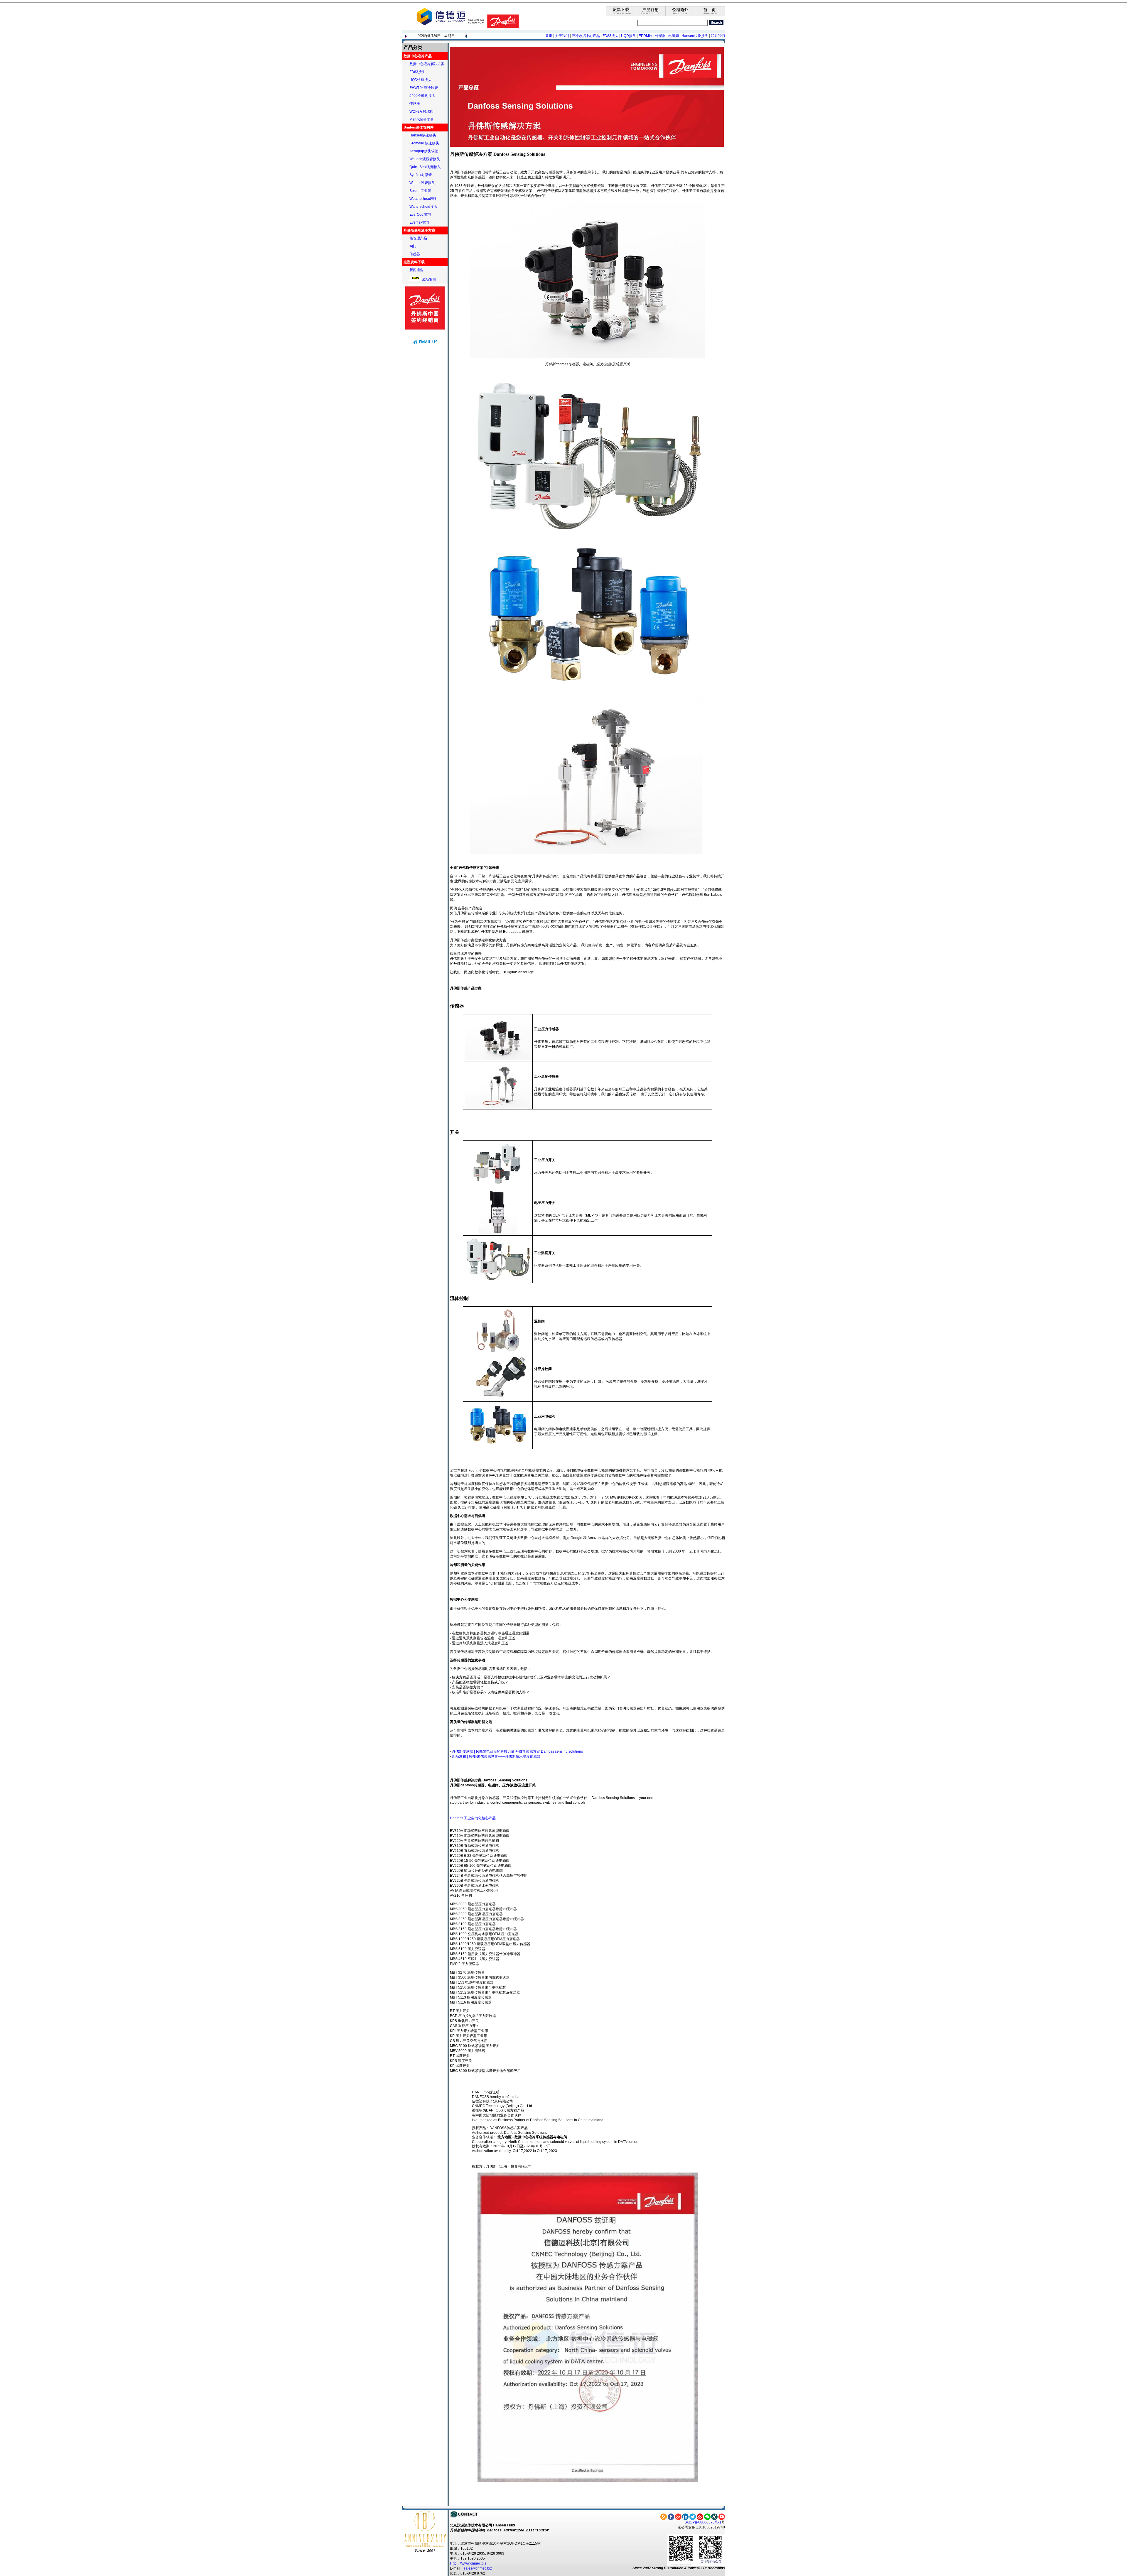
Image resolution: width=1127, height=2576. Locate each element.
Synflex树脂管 (421, 175)
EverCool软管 (420, 214)
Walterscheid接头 (423, 207)
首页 (549, 36)
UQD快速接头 (420, 80)
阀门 (413, 246)
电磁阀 (674, 36)
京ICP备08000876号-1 (703, 2522)
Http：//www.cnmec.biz (468, 2563)
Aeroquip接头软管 (424, 151)
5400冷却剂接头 (422, 96)
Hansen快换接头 (695, 36)
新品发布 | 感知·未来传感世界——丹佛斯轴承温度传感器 (496, 1756)
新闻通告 (416, 270)
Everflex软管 (419, 222)
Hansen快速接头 (423, 135)
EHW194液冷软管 (424, 88)
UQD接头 (629, 36)
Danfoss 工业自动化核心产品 (473, 1818)
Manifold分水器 (422, 119)
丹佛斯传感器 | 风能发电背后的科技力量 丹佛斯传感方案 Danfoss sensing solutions (517, 1751)
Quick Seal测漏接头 (425, 167)
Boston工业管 (420, 191)
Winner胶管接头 (422, 183)
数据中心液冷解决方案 (427, 64)
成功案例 (429, 280)
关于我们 (562, 36)
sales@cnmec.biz (478, 2568)
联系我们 (718, 36)
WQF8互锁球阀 (421, 112)
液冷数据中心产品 (586, 36)
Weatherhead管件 (424, 199)
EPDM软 (646, 36)
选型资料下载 (414, 262)
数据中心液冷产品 (418, 56)
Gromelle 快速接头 (424, 143)
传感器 (660, 36)
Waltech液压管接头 (425, 159)
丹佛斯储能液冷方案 (419, 230)
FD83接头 (611, 36)
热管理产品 (418, 238)
